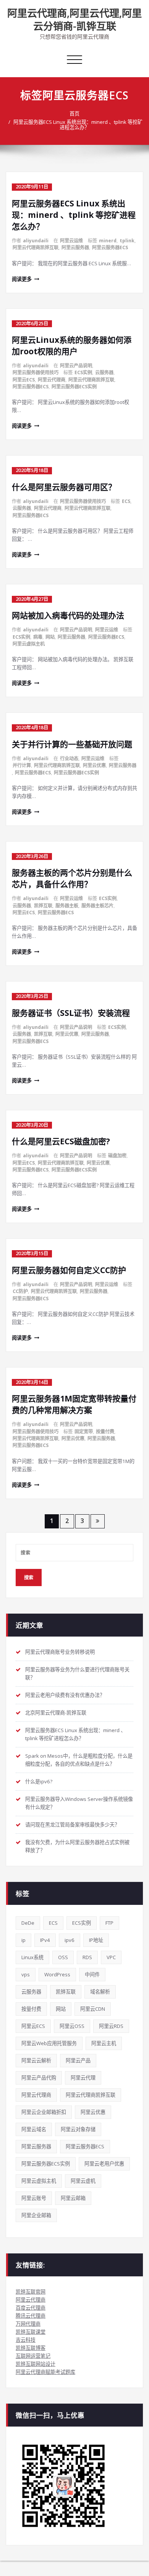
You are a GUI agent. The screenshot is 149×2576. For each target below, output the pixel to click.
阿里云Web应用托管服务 (49, 2043)
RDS (87, 1957)
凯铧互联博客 (31, 2348)
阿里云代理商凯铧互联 (36, 247)
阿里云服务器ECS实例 (74, 387)
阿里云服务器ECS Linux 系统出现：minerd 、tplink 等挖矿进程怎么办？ (78, 125)
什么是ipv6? (39, 1781)
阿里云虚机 (83, 2181)
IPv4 (45, 1940)
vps (26, 1974)
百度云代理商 (31, 2308)
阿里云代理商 (52, 380)
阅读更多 (22, 279)
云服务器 (104, 372)
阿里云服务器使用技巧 (36, 372)
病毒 (38, 637)
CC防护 (20, 1291)
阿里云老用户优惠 (104, 2164)
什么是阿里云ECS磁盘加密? (61, 1141)
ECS (126, 501)
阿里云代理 (83, 2078)
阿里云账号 (34, 2198)
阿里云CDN (93, 2009)
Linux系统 (32, 1957)
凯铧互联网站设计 (36, 2364)
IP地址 (96, 1940)
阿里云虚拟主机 (29, 644)
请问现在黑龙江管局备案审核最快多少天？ (72, 1825)
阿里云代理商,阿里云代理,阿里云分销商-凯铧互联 (74, 19)
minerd (108, 241)
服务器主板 (67, 906)
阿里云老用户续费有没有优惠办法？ (65, 1695)
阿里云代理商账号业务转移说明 (60, 1652)
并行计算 (22, 765)
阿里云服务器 (75, 247)
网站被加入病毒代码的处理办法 (68, 615)
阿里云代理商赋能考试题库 (45, 2372)
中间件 (92, 1974)
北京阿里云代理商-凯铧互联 (56, 1713)
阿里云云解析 (36, 2060)
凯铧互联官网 (31, 2292)
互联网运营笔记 (33, 2356)
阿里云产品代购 (39, 2078)
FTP (109, 1923)
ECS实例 (83, 372)
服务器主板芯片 (97, 906)
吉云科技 (26, 2340)
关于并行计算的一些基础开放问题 (72, 744)
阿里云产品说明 (76, 366)
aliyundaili (36, 241)
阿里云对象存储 (78, 2129)
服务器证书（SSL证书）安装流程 (71, 1013)
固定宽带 (84, 1432)
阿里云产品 (78, 2060)
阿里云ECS (24, 380)
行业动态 (69, 758)
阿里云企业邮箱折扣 (44, 2112)
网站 (50, 637)
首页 (74, 114)
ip (23, 1940)
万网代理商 (28, 2324)
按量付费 (105, 1432)
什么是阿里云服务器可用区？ (64, 487)
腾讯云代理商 (31, 2316)
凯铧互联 (43, 906)
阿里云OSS (72, 2026)
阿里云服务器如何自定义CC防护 (69, 1270)
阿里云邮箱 (73, 2198)
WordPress (57, 1974)
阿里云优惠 (94, 765)
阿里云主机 (104, 2043)
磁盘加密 (117, 1156)
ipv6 (70, 1940)
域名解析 (100, 1992)
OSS (63, 1957)
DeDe (28, 1923)
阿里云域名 (34, 2129)
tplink (127, 241)
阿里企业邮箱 (36, 2215)
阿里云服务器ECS (110, 247)
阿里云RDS (111, 2026)
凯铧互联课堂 (31, 2332)
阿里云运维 (71, 241)
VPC (111, 1957)
